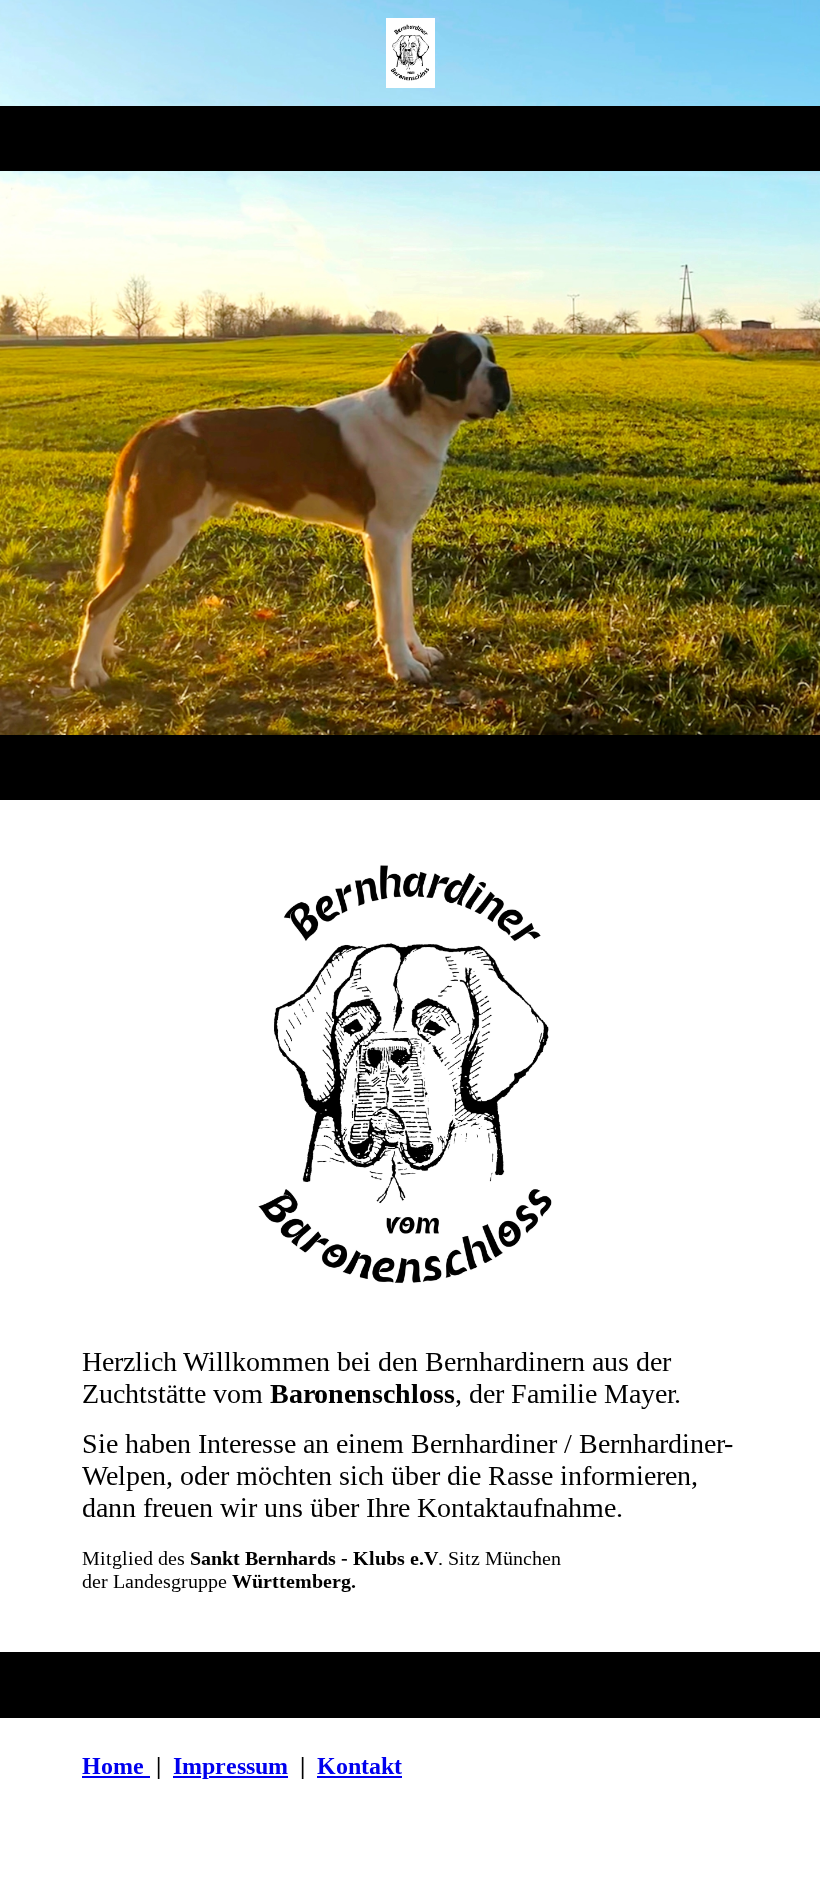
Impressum (230, 1766)
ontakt (369, 1766)
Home (113, 1766)
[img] (410, 53)
